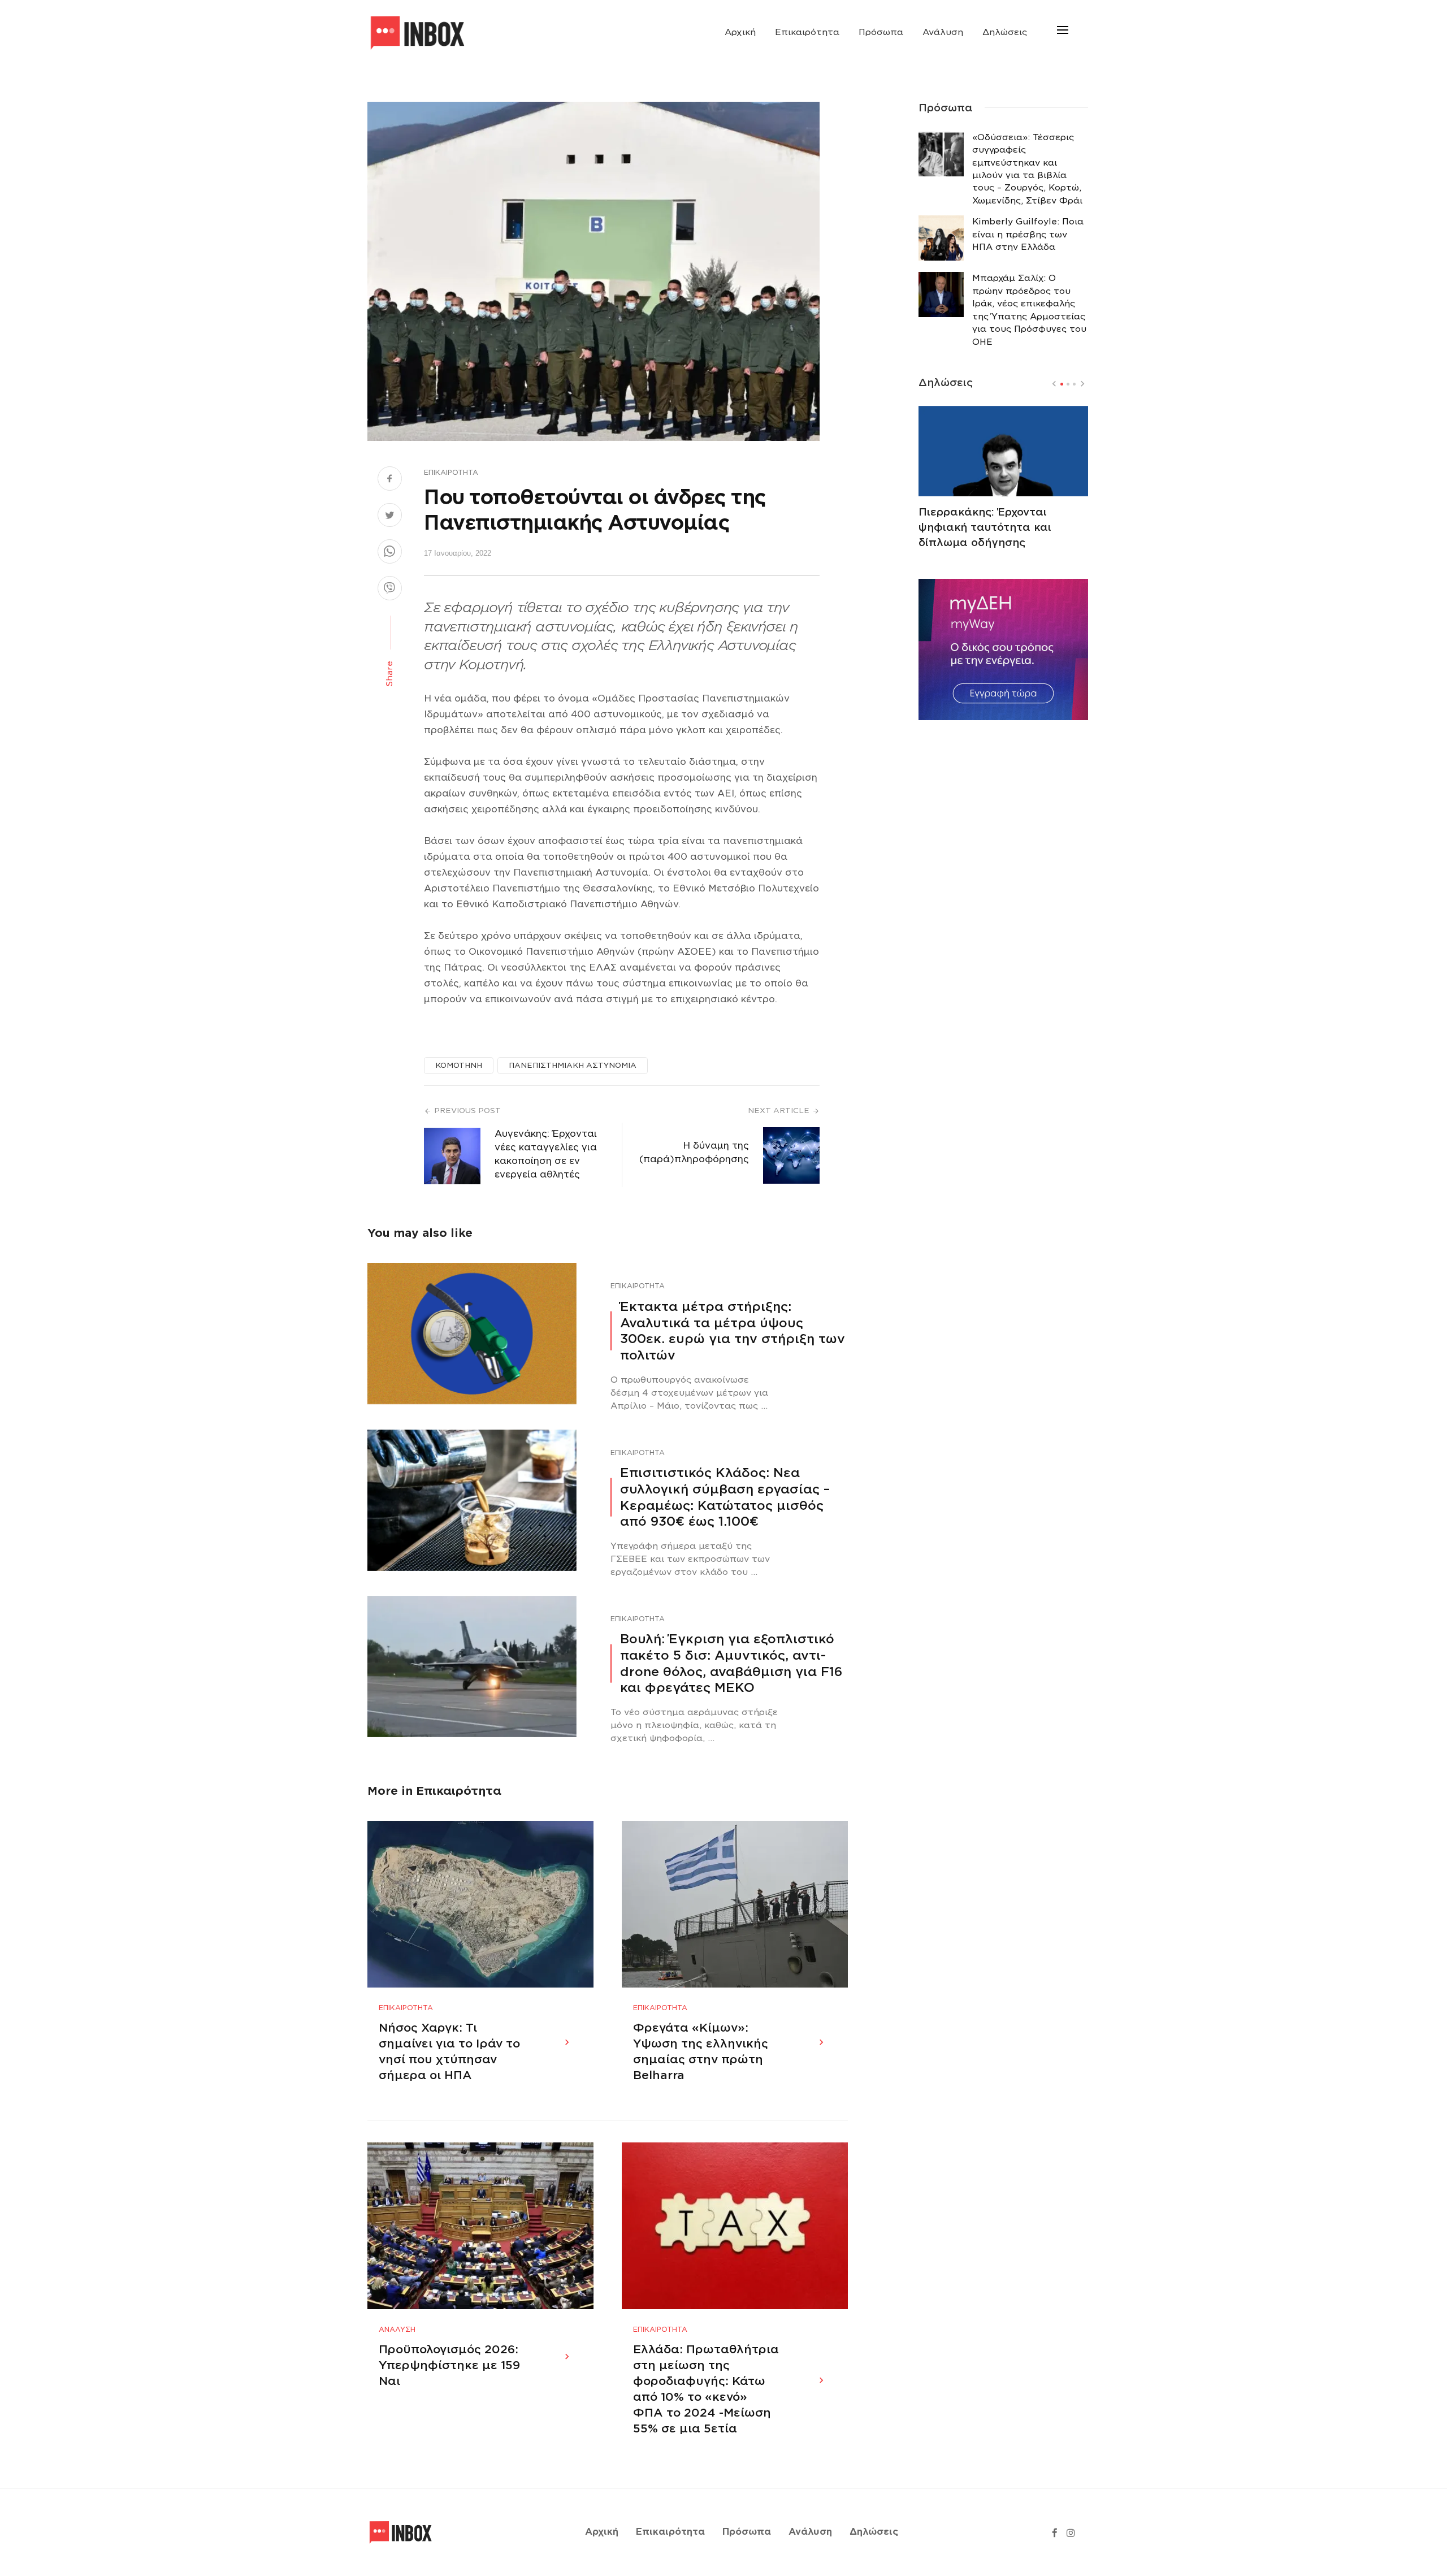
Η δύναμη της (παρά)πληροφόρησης (694, 1152)
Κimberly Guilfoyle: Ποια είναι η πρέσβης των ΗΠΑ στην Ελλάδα (1028, 234)
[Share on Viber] (390, 590)
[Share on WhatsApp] (390, 553)
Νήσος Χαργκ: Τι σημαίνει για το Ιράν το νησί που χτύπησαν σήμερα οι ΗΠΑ (449, 2051)
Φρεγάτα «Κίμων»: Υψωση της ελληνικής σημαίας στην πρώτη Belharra (701, 2051)
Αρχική (740, 32)
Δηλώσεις (1005, 32)
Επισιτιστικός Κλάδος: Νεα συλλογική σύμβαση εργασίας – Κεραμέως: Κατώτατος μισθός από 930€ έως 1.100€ (725, 1497)
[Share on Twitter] (390, 517)
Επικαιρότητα (807, 32)
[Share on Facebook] (390, 480)
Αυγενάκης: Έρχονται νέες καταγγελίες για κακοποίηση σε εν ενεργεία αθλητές (546, 1154)
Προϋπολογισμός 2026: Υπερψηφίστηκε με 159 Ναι (449, 2365)
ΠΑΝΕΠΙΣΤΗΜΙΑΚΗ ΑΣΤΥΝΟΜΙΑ (573, 1065)
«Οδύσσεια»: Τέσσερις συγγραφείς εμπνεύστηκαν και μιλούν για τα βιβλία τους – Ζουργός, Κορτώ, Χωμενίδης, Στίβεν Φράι (1027, 169)
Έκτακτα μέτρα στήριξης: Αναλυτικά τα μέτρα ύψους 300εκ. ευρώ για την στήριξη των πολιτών (733, 1331)
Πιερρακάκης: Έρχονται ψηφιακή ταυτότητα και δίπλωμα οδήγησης (985, 527)
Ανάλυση (943, 32)
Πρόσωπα (881, 32)
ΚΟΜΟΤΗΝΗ (459, 1065)
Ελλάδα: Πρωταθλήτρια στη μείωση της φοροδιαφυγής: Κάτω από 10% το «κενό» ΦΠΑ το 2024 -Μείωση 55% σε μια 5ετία (706, 2389)
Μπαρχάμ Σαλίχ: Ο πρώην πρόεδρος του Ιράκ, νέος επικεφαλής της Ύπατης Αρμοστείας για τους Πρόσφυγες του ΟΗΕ (1029, 310)
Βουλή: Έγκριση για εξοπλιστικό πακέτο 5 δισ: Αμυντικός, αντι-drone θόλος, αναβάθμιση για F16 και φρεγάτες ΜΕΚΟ (731, 1663)
